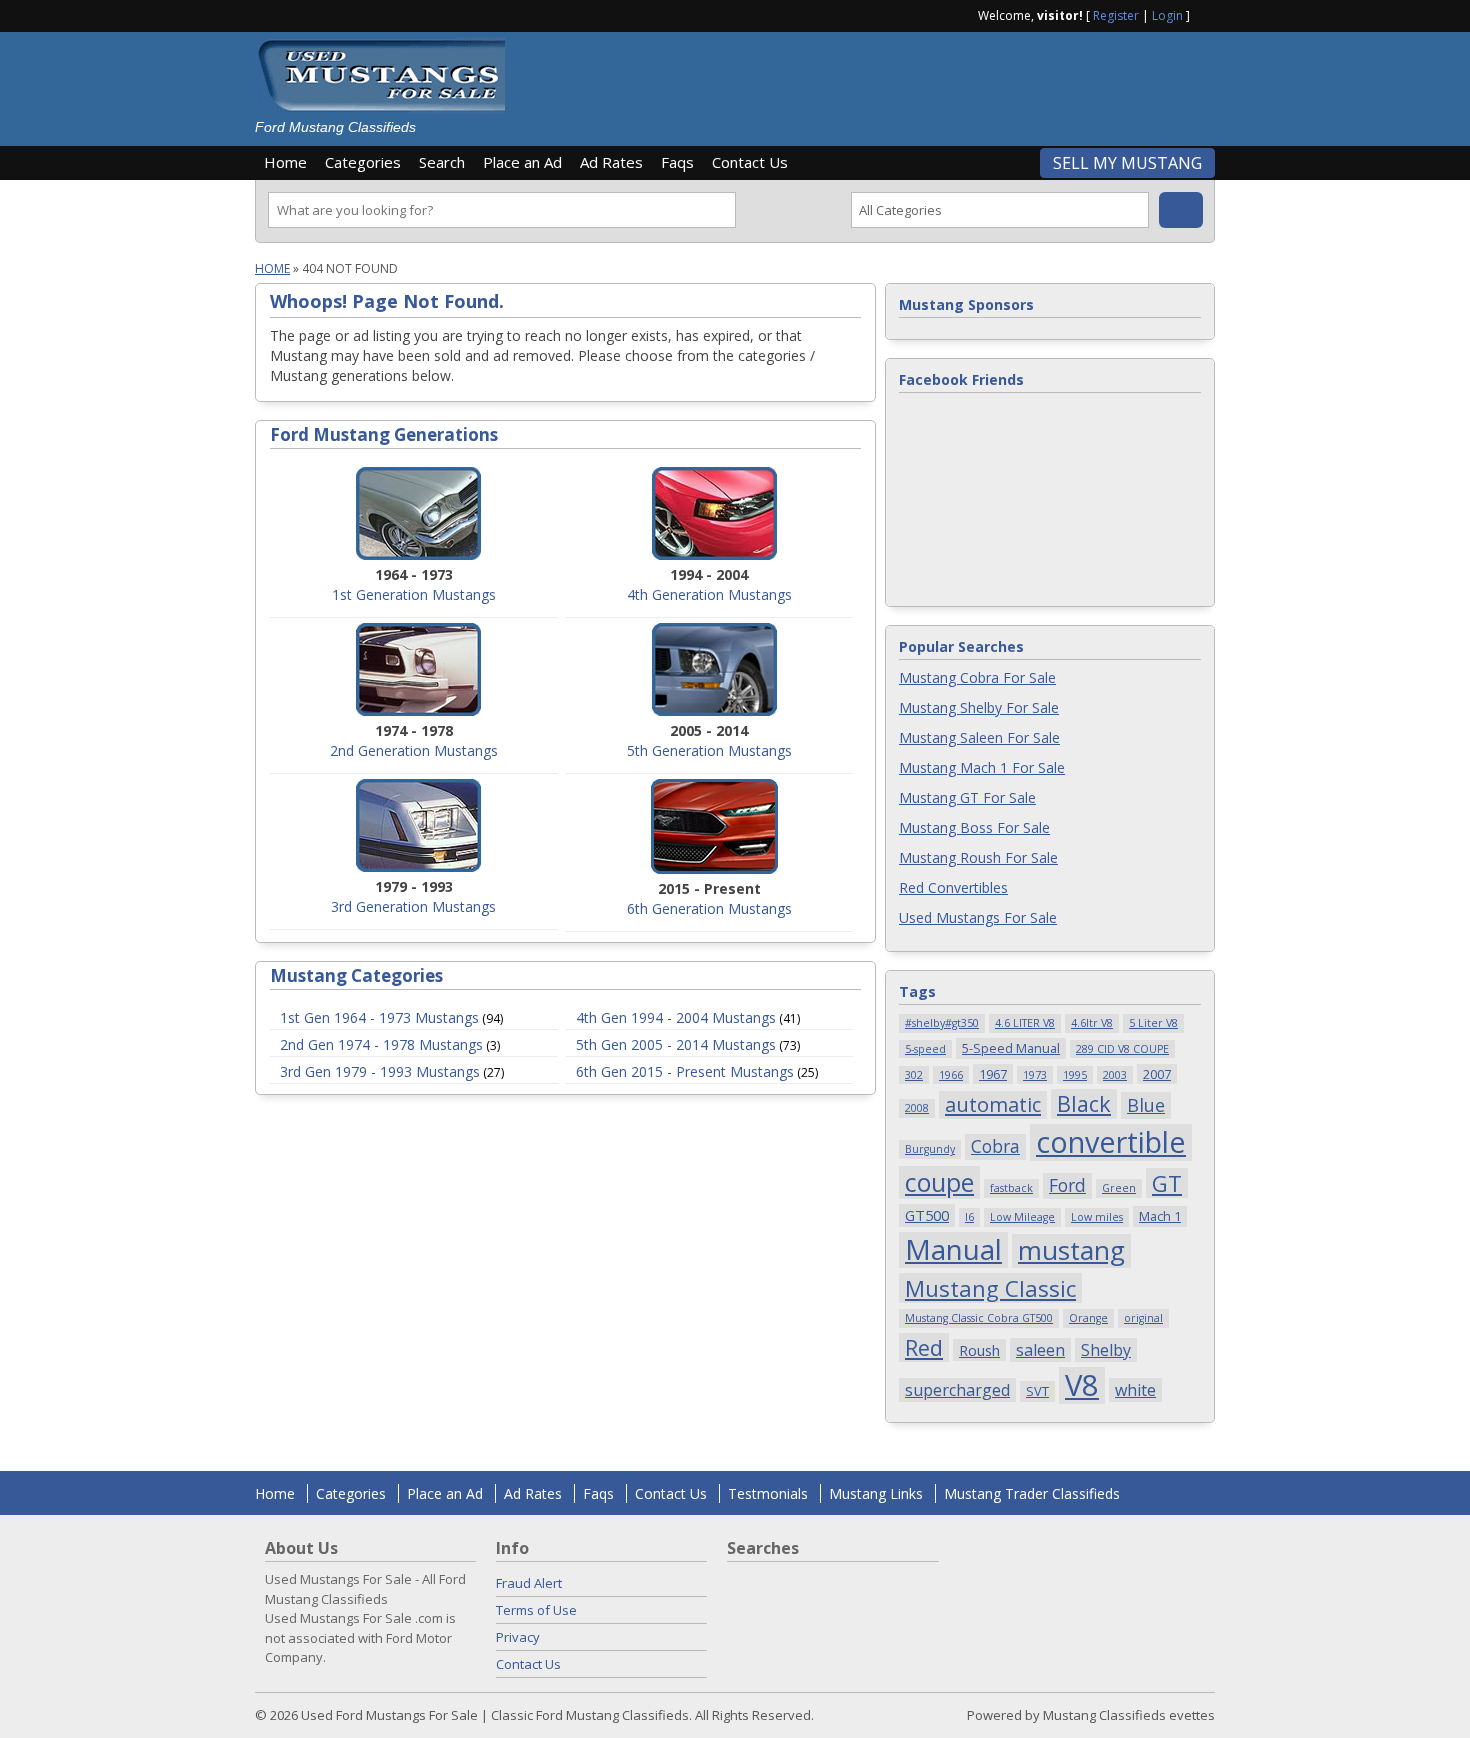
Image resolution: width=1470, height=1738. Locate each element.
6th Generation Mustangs (709, 908)
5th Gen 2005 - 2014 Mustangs (676, 1044)
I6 (969, 1217)
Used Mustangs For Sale (978, 917)
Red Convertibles (953, 887)
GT (1167, 1183)
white (1135, 1390)
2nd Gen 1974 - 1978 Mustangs (381, 1044)
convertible (1111, 1142)
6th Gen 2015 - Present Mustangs (685, 1071)
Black (1084, 1103)
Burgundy (930, 1149)
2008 (917, 1108)
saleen (1040, 1350)
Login (1167, 15)
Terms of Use (536, 1610)
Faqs (677, 162)
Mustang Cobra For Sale (977, 677)
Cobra (995, 1146)
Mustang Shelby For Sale (979, 707)
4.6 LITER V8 (1025, 1023)
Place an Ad (522, 162)
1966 (951, 1075)
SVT (1037, 1391)
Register (1116, 15)
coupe (939, 1182)
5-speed (925, 1049)
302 (914, 1075)
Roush (979, 1350)
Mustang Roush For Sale (978, 857)
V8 (1082, 1385)
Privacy (518, 1637)
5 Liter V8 (1153, 1023)
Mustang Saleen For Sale (979, 737)
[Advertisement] (869, 82)
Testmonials (768, 1493)
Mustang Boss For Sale (974, 827)
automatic (993, 1104)
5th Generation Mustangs (709, 750)
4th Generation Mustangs (709, 594)
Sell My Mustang (1127, 163)
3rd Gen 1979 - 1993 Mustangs (380, 1071)
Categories (363, 162)
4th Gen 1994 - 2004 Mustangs (676, 1017)
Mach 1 (1160, 1216)
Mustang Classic (990, 1288)
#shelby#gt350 (942, 1023)
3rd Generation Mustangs (413, 906)
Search (442, 162)
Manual (953, 1250)
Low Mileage (1022, 1217)
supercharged (957, 1390)
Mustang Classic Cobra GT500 (979, 1318)
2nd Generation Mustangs (414, 750)
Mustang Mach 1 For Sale (982, 767)
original (1143, 1318)
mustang (1071, 1251)
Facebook (1207, 14)
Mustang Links (876, 1493)
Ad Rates (611, 162)
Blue (1146, 1104)
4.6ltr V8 (1092, 1023)
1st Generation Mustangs (414, 594)
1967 (993, 1074)
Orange (1088, 1318)
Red (924, 1347)
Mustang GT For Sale (967, 797)
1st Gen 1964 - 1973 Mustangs (379, 1017)
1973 (1035, 1075)
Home (285, 162)
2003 (1115, 1075)
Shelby (1106, 1350)
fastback (1011, 1188)
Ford (1067, 1185)
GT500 (927, 1215)
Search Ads (1181, 210)
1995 (1075, 1075)
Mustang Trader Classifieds (1032, 1493)
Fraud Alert (529, 1583)
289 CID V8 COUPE (1122, 1049)
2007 (1157, 1074)
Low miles (1097, 1217)
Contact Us (750, 162)
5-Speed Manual (1011, 1048)
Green (1119, 1188)
